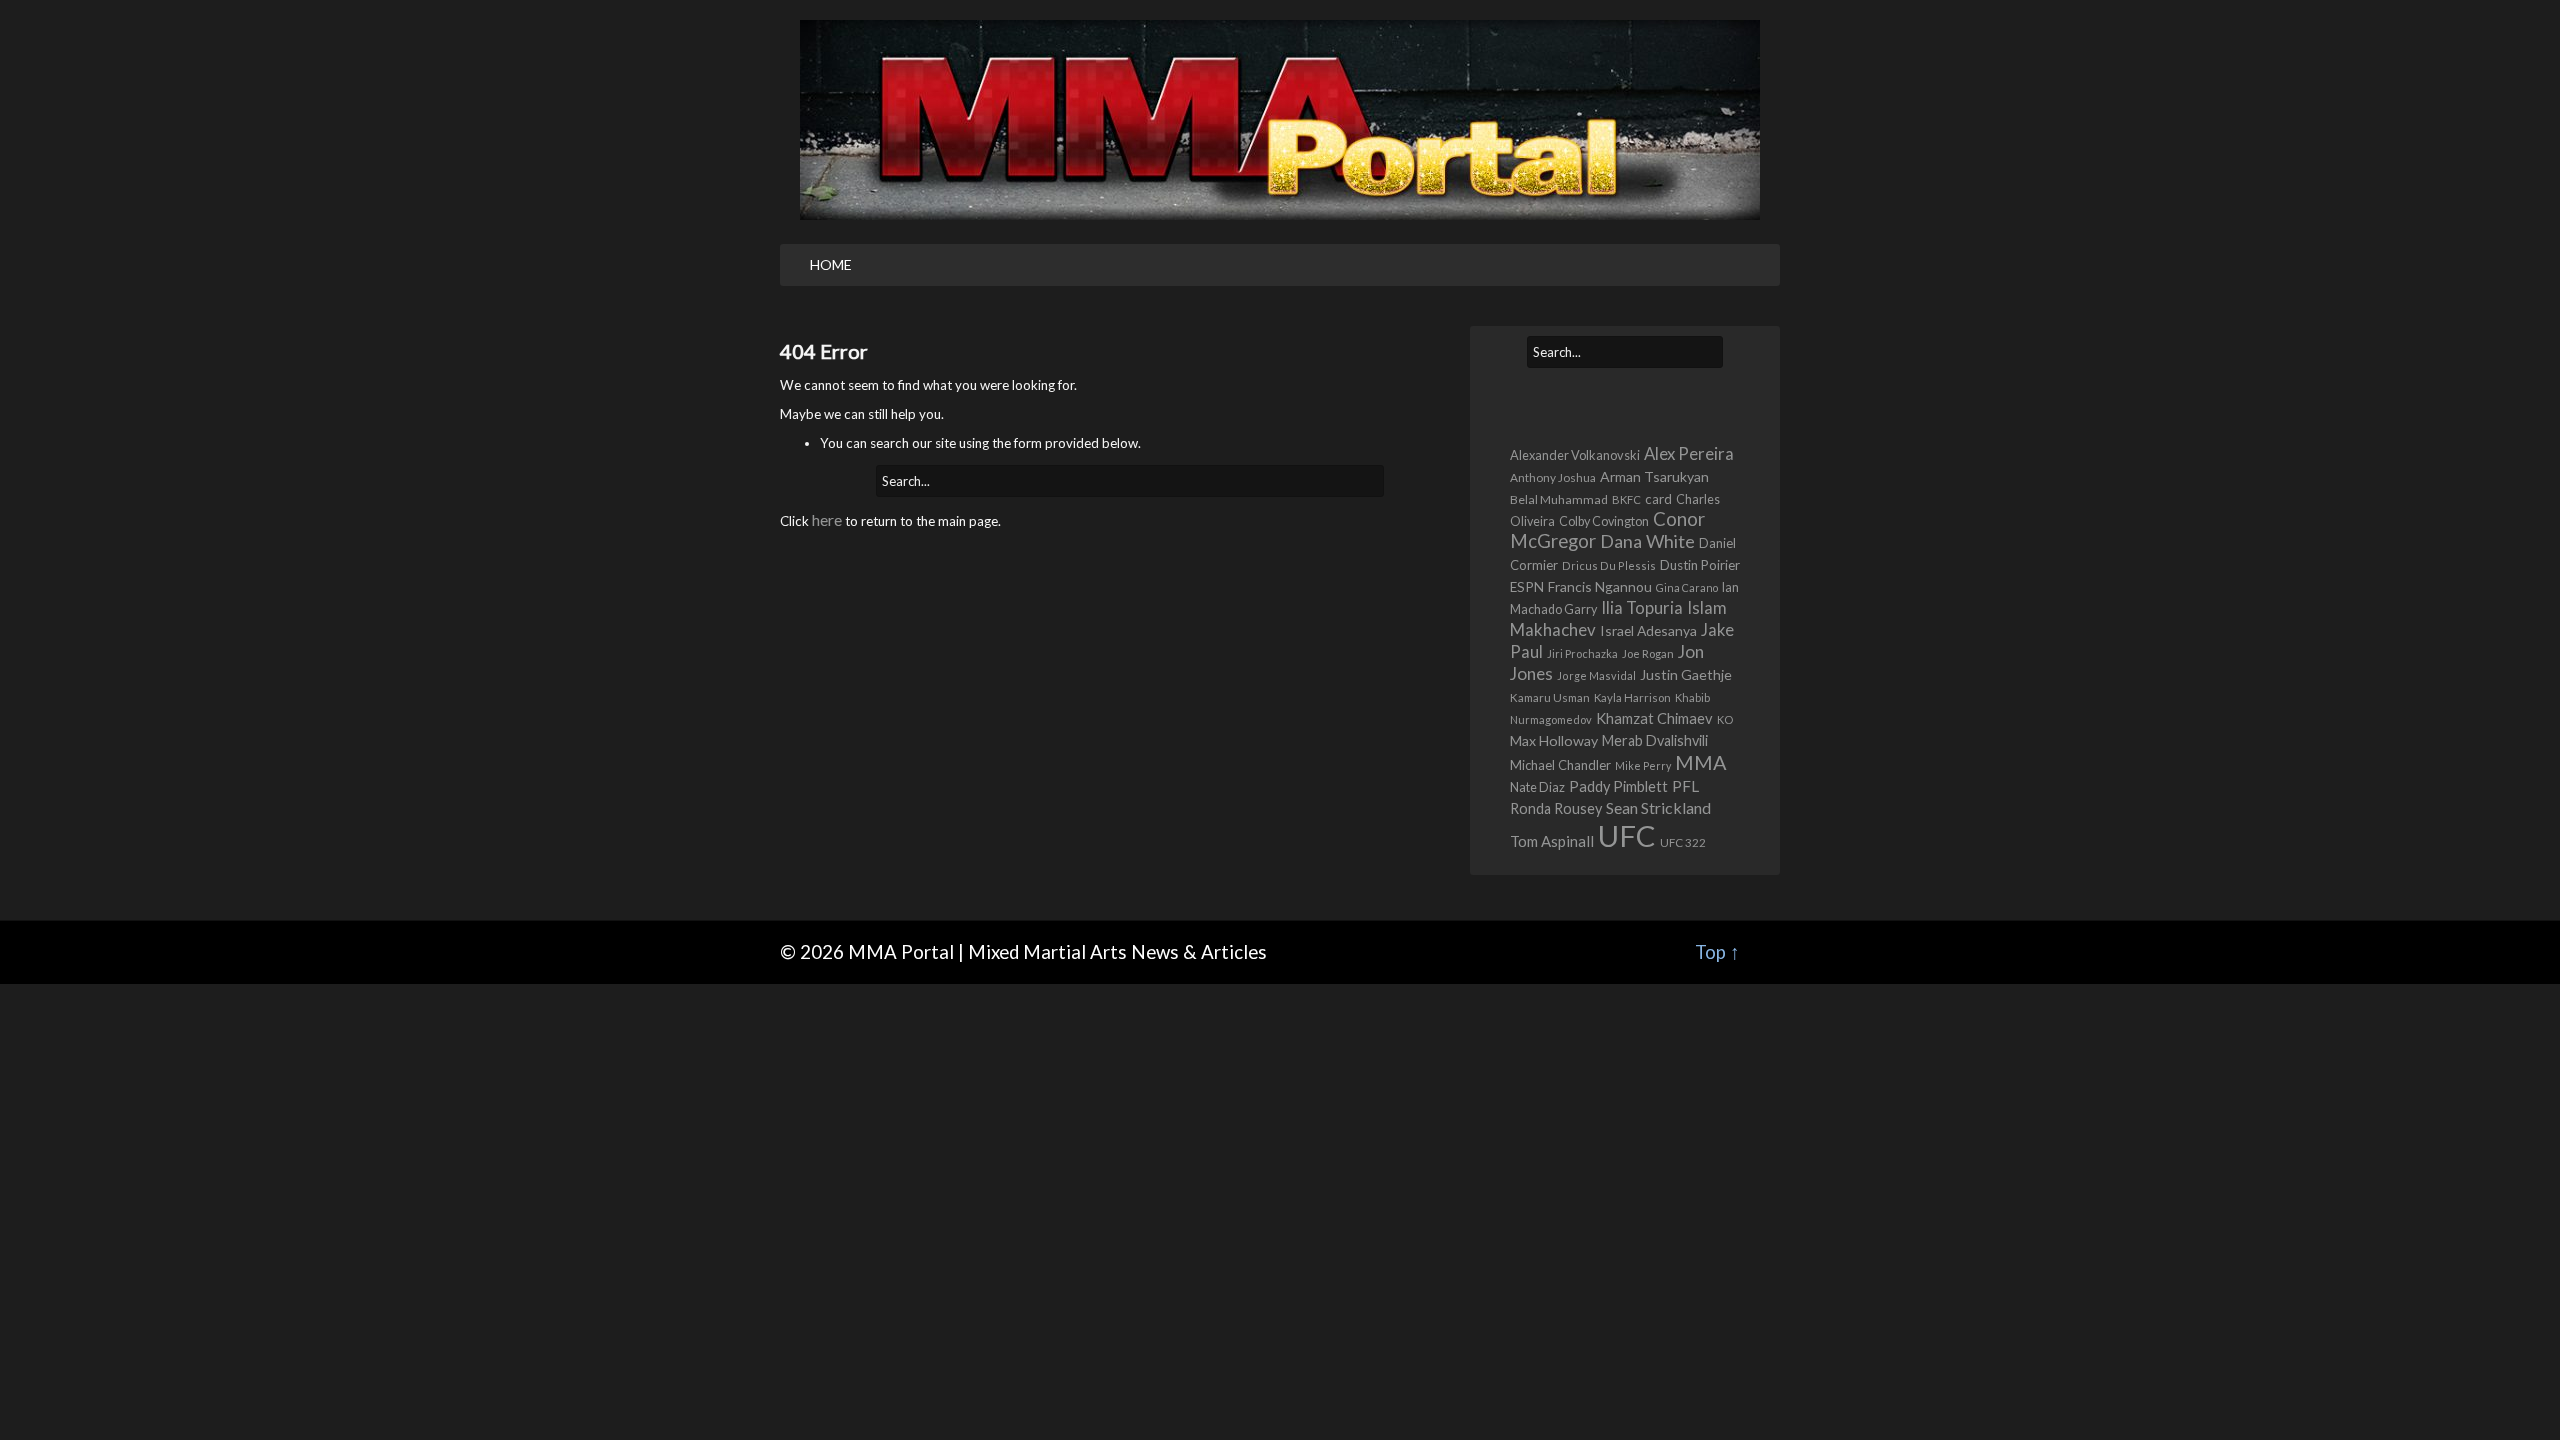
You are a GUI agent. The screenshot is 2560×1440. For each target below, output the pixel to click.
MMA (1701, 762)
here (827, 519)
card (1658, 499)
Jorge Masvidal (1596, 675)
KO (1725, 719)
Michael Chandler (1560, 765)
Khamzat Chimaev (1654, 718)
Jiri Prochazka (1582, 653)
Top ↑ (1717, 952)
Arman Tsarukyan (1654, 476)
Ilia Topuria (1642, 608)
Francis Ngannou (1600, 586)
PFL (1685, 786)
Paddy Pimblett (1618, 786)
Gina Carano (1687, 587)
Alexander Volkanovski (1575, 455)
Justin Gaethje (1686, 674)
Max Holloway (1554, 740)
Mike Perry (1643, 765)
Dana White (1647, 541)
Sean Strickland (1658, 807)
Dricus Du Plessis (1609, 565)
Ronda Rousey (1556, 808)
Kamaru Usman (1550, 697)
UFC (1627, 835)
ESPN (1527, 587)
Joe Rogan (1648, 653)
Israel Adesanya (1648, 630)
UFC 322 (1683, 842)
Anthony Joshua (1553, 477)
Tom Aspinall (1552, 841)
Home (831, 264)
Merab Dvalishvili (1655, 740)
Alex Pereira (1689, 453)
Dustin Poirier (1700, 565)
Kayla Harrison (1632, 697)
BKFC (1626, 499)
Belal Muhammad (1559, 499)
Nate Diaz (1537, 787)
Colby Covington (1604, 521)
